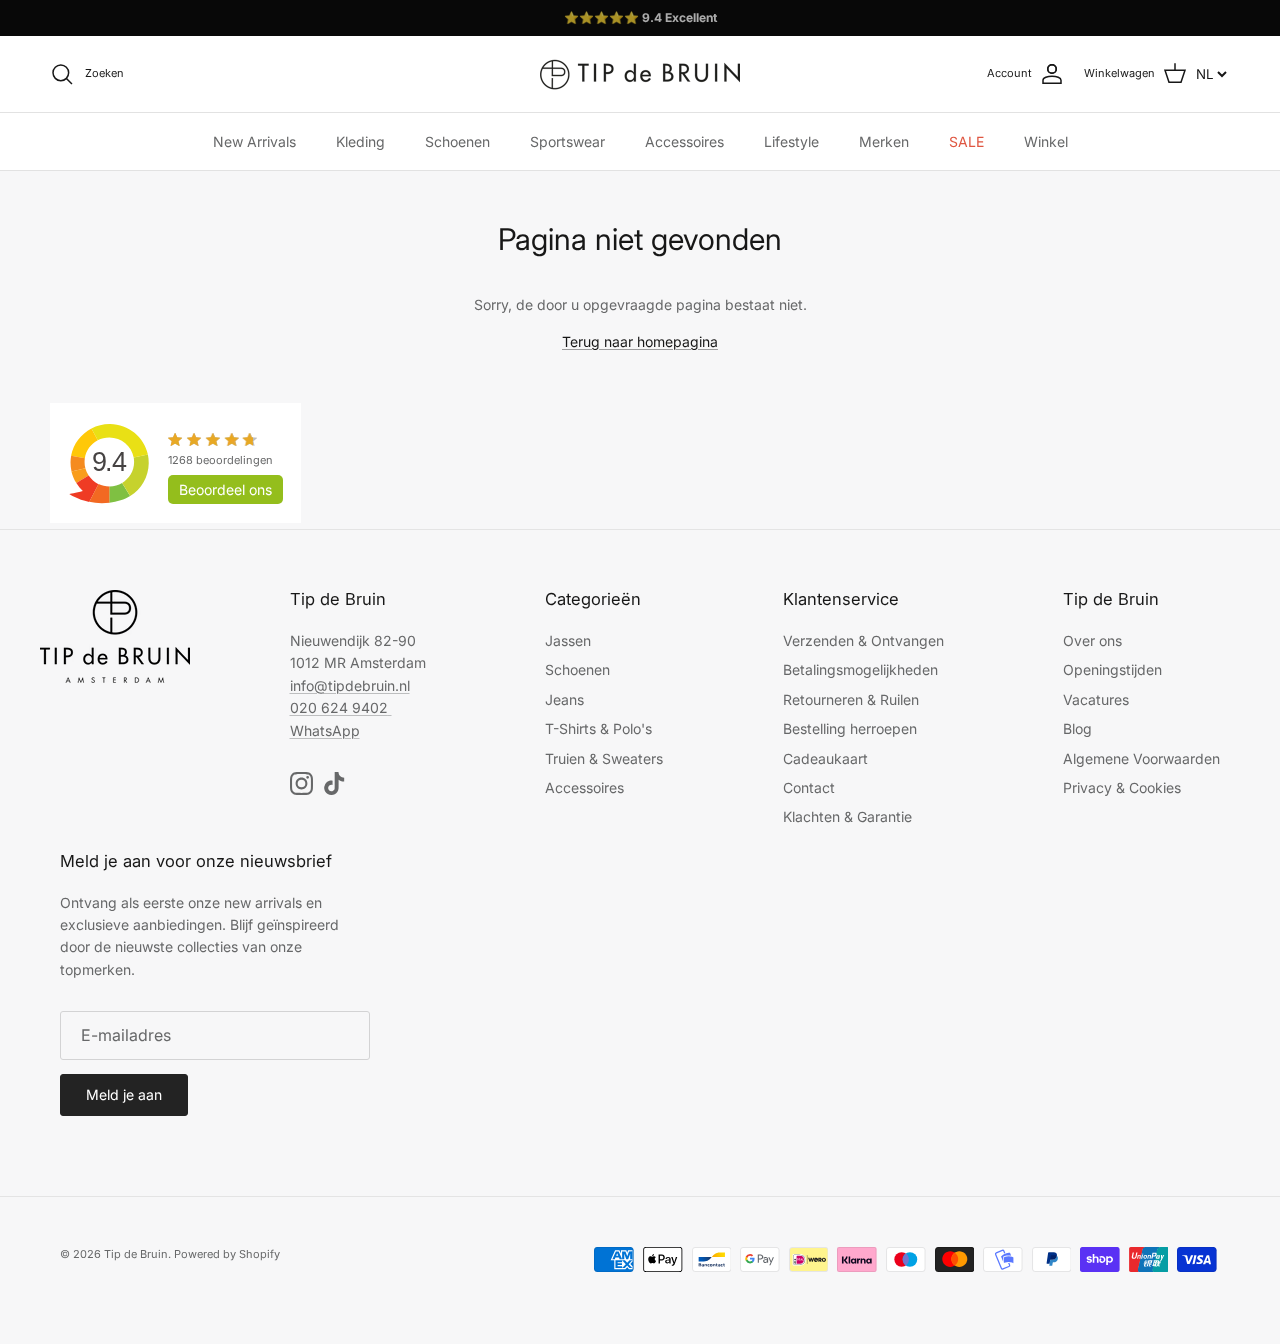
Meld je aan (124, 1094)
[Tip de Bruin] (640, 74)
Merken (884, 141)
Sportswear (567, 141)
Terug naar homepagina (640, 341)
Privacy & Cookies (1122, 787)
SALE (966, 141)
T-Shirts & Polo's (598, 728)
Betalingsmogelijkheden (860, 669)
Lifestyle (791, 141)
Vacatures (1096, 699)
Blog (1077, 728)
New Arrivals (254, 141)
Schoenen (457, 141)
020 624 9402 (339, 707)
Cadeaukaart (825, 758)
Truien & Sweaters (604, 758)
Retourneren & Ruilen (851, 699)
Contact (809, 787)
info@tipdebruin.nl (350, 685)
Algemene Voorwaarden (1141, 758)
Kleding (360, 141)
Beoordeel (225, 489)
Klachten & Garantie (847, 816)
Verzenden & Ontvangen (863, 640)
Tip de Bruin (136, 1254)
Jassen (568, 640)
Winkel (1046, 141)
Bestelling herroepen (850, 728)
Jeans (564, 699)
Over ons (1092, 640)
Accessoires (684, 141)
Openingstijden (1112, 669)
